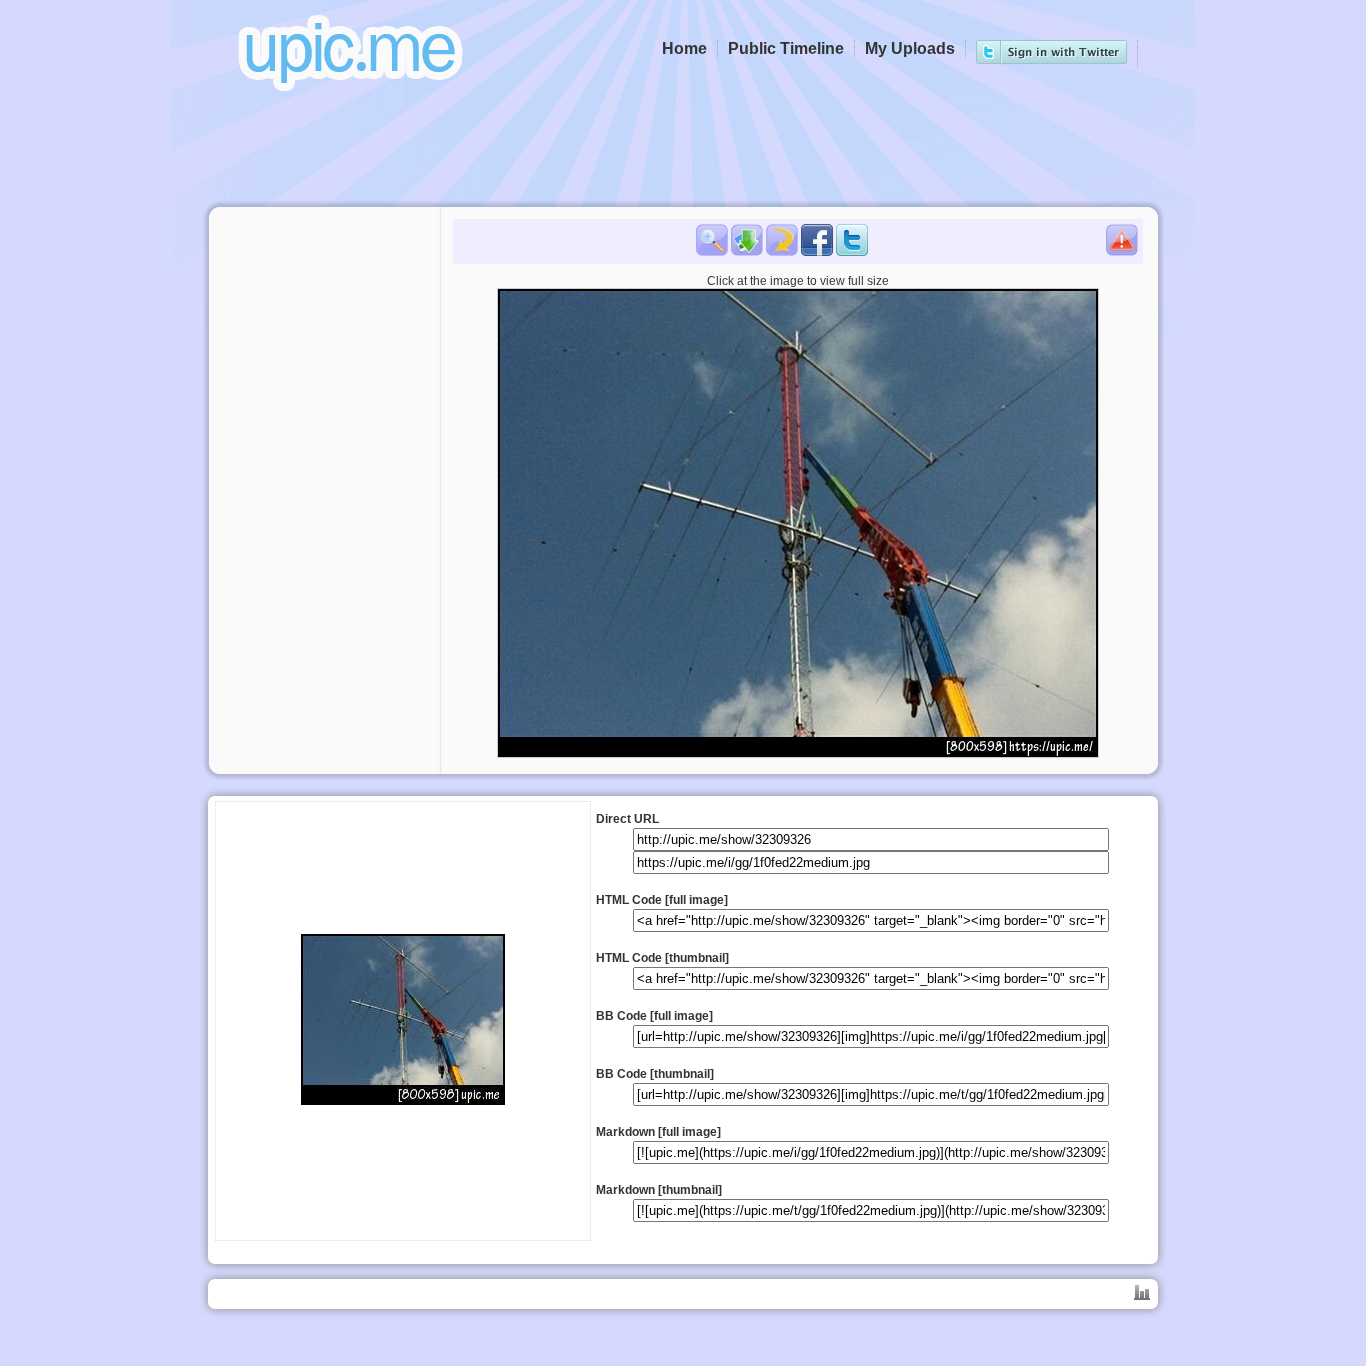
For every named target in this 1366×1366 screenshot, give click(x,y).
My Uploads (910, 48)
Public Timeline (786, 48)
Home (684, 48)
